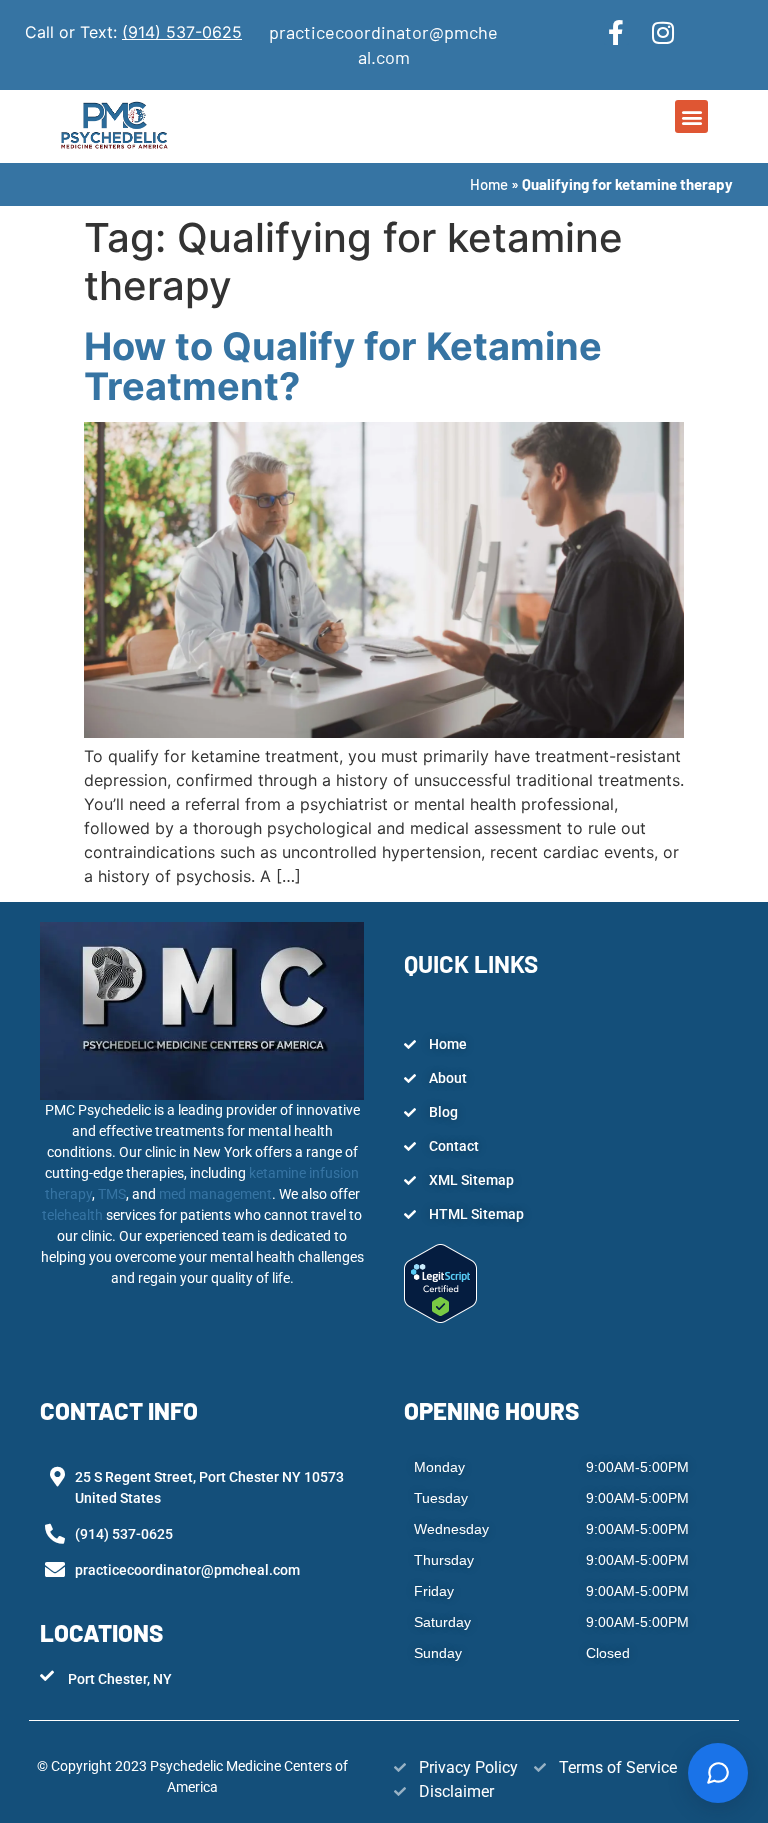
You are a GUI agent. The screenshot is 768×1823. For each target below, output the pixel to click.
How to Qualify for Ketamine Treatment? (343, 366)
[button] (691, 116)
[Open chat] (718, 1773)
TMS (112, 1194)
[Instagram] (663, 32)
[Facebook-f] (616, 32)
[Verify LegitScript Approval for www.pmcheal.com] (440, 1317)
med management (214, 1194)
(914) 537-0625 (182, 32)
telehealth (74, 1215)
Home (489, 184)
